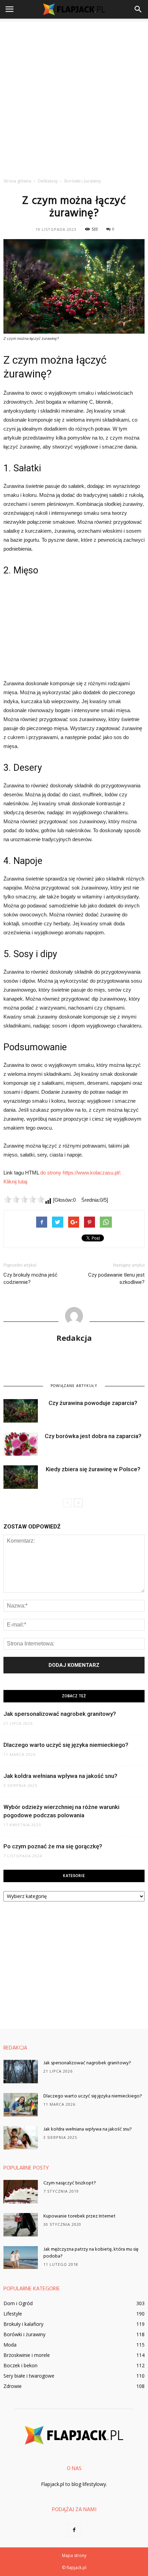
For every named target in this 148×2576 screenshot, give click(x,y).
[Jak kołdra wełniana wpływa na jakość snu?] (21, 2138)
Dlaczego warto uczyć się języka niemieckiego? (66, 1745)
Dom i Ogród (18, 2303)
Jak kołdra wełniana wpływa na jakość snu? (60, 1776)
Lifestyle (13, 2314)
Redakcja (74, 1338)
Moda (10, 2345)
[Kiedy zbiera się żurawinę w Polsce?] (21, 1477)
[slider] (24, 1199)
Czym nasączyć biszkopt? (70, 2183)
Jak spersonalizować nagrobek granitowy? (60, 1714)
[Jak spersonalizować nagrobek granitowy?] (21, 2072)
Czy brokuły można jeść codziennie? (30, 1279)
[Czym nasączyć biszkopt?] (21, 2192)
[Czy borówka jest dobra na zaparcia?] (21, 1444)
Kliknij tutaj (15, 1182)
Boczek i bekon (20, 2365)
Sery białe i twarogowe (29, 2376)
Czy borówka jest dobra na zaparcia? (93, 1436)
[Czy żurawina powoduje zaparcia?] (21, 1411)
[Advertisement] (74, 96)
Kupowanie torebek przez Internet (80, 2216)
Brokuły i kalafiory (23, 2324)
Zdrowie (13, 2386)
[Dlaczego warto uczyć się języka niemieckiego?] (21, 2105)
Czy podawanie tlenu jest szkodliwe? (116, 1279)
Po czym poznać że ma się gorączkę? (53, 1846)
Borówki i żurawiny (24, 2334)
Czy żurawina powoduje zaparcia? (93, 1403)
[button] (138, 9)
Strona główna (17, 181)
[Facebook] (74, 2530)
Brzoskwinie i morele (27, 2355)
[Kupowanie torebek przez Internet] (21, 2225)
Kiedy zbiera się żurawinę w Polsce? (93, 1469)
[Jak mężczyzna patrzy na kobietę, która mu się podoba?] (21, 2258)
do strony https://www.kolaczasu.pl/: (81, 1173)
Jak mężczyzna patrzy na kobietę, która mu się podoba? (91, 2253)
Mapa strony (74, 2555)
